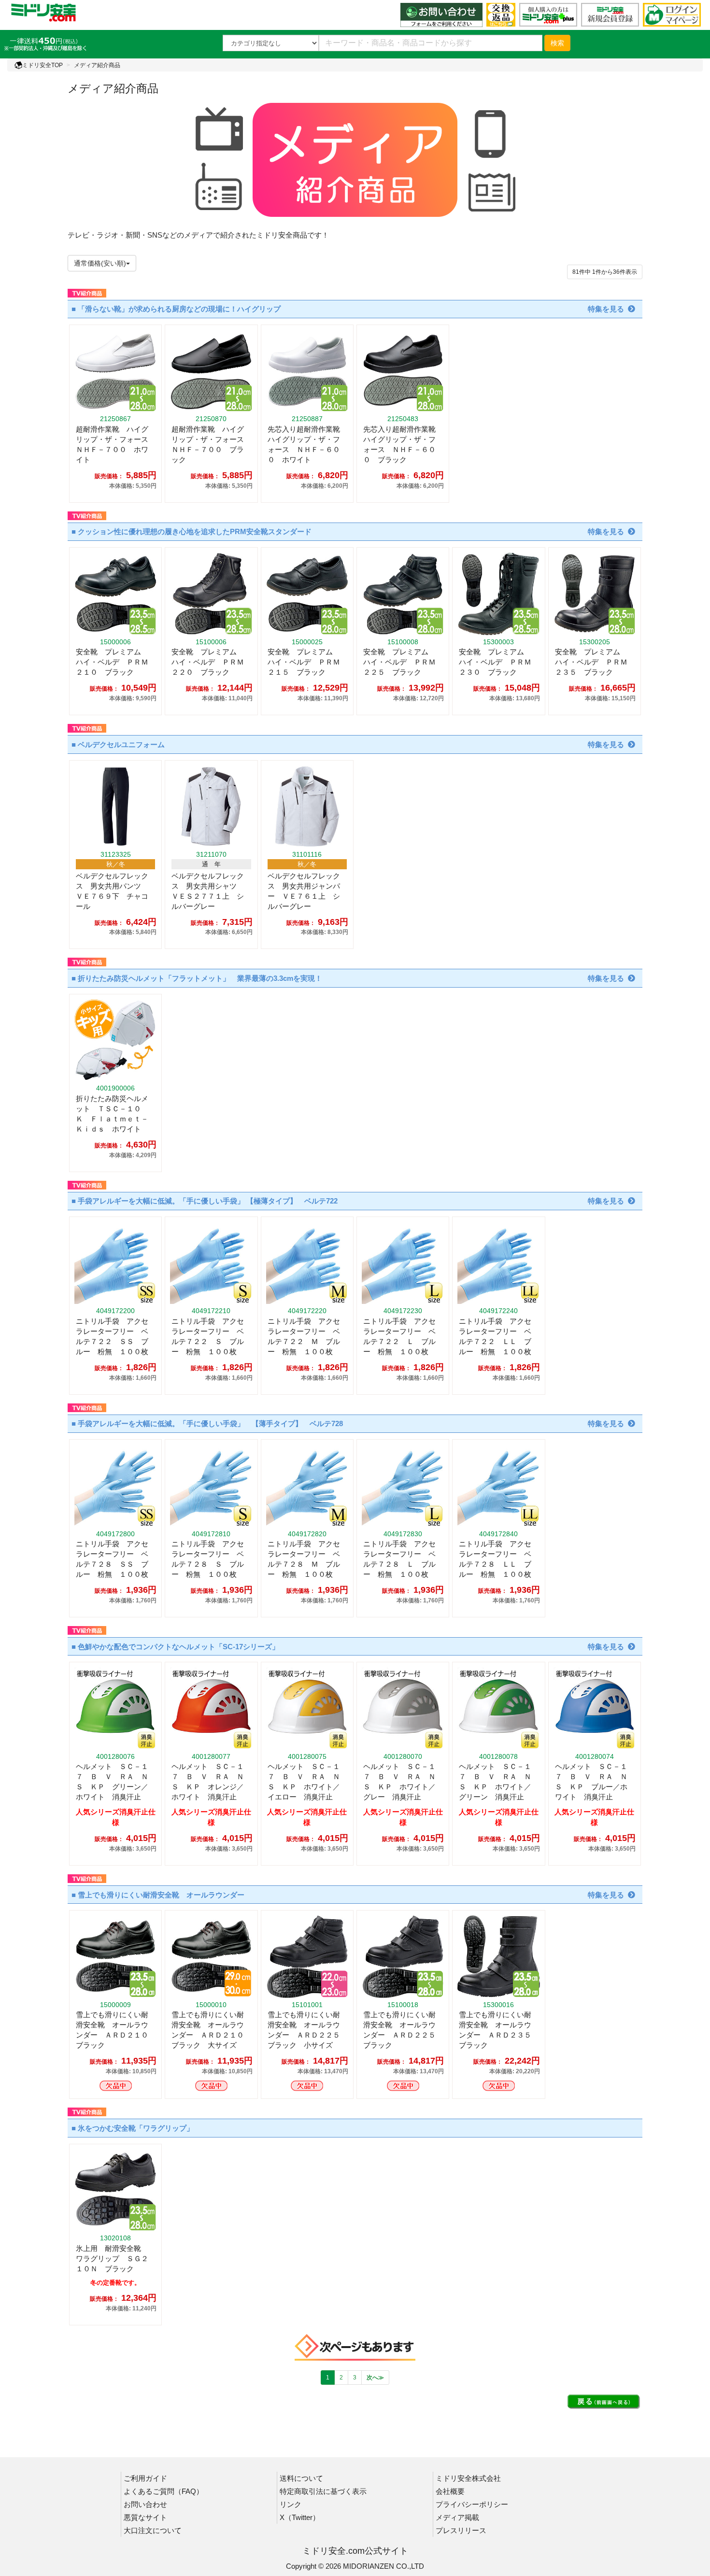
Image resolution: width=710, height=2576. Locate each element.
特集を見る (606, 309)
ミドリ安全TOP (43, 65)
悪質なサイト (145, 2517)
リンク (291, 2504)
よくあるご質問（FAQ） (163, 2491)
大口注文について (153, 2530)
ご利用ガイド (145, 2478)
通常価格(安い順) (100, 263)
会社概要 (450, 2491)
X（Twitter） (300, 2517)
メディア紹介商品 (97, 65)
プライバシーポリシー (472, 2504)
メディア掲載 (457, 2517)
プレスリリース (461, 2530)
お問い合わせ (145, 2504)
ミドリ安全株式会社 (468, 2478)
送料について (301, 2478)
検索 (557, 43)
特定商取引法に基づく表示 (323, 2491)
